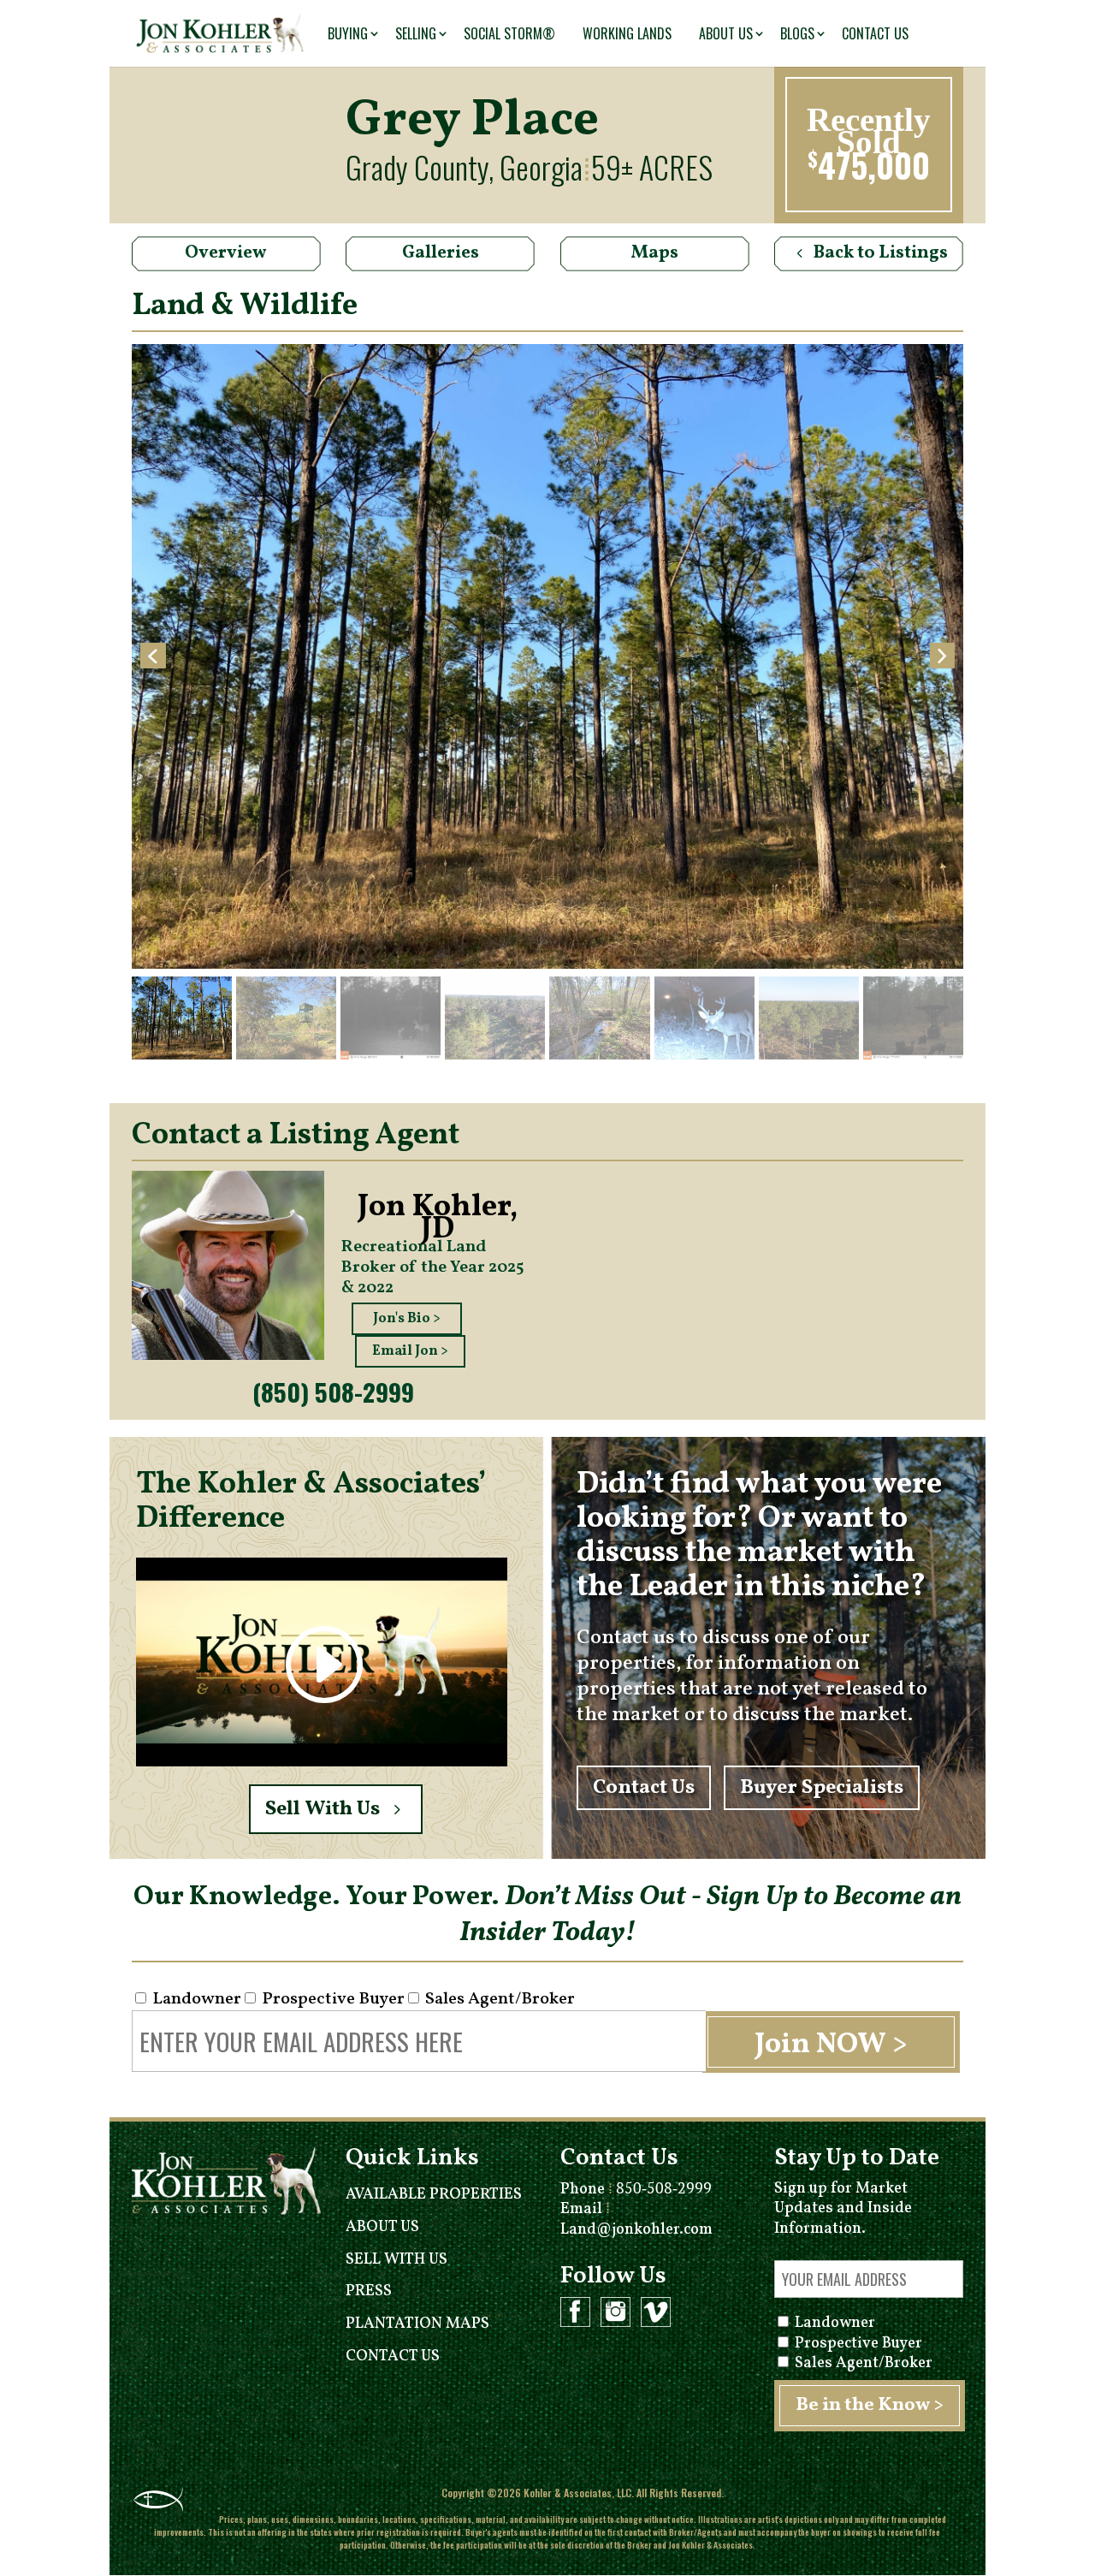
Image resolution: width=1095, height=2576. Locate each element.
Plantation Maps (417, 2324)
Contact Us (875, 33)
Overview (226, 253)
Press (369, 2291)
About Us (726, 33)
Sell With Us (323, 1809)
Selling (416, 33)
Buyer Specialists (822, 1788)
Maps (655, 253)
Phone (636, 2190)
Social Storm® (509, 33)
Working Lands (627, 33)
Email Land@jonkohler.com (636, 2219)
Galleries (441, 253)
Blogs (797, 33)
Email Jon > (410, 1351)
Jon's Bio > (407, 1319)
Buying (348, 33)
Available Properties (434, 2195)
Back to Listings (881, 253)
